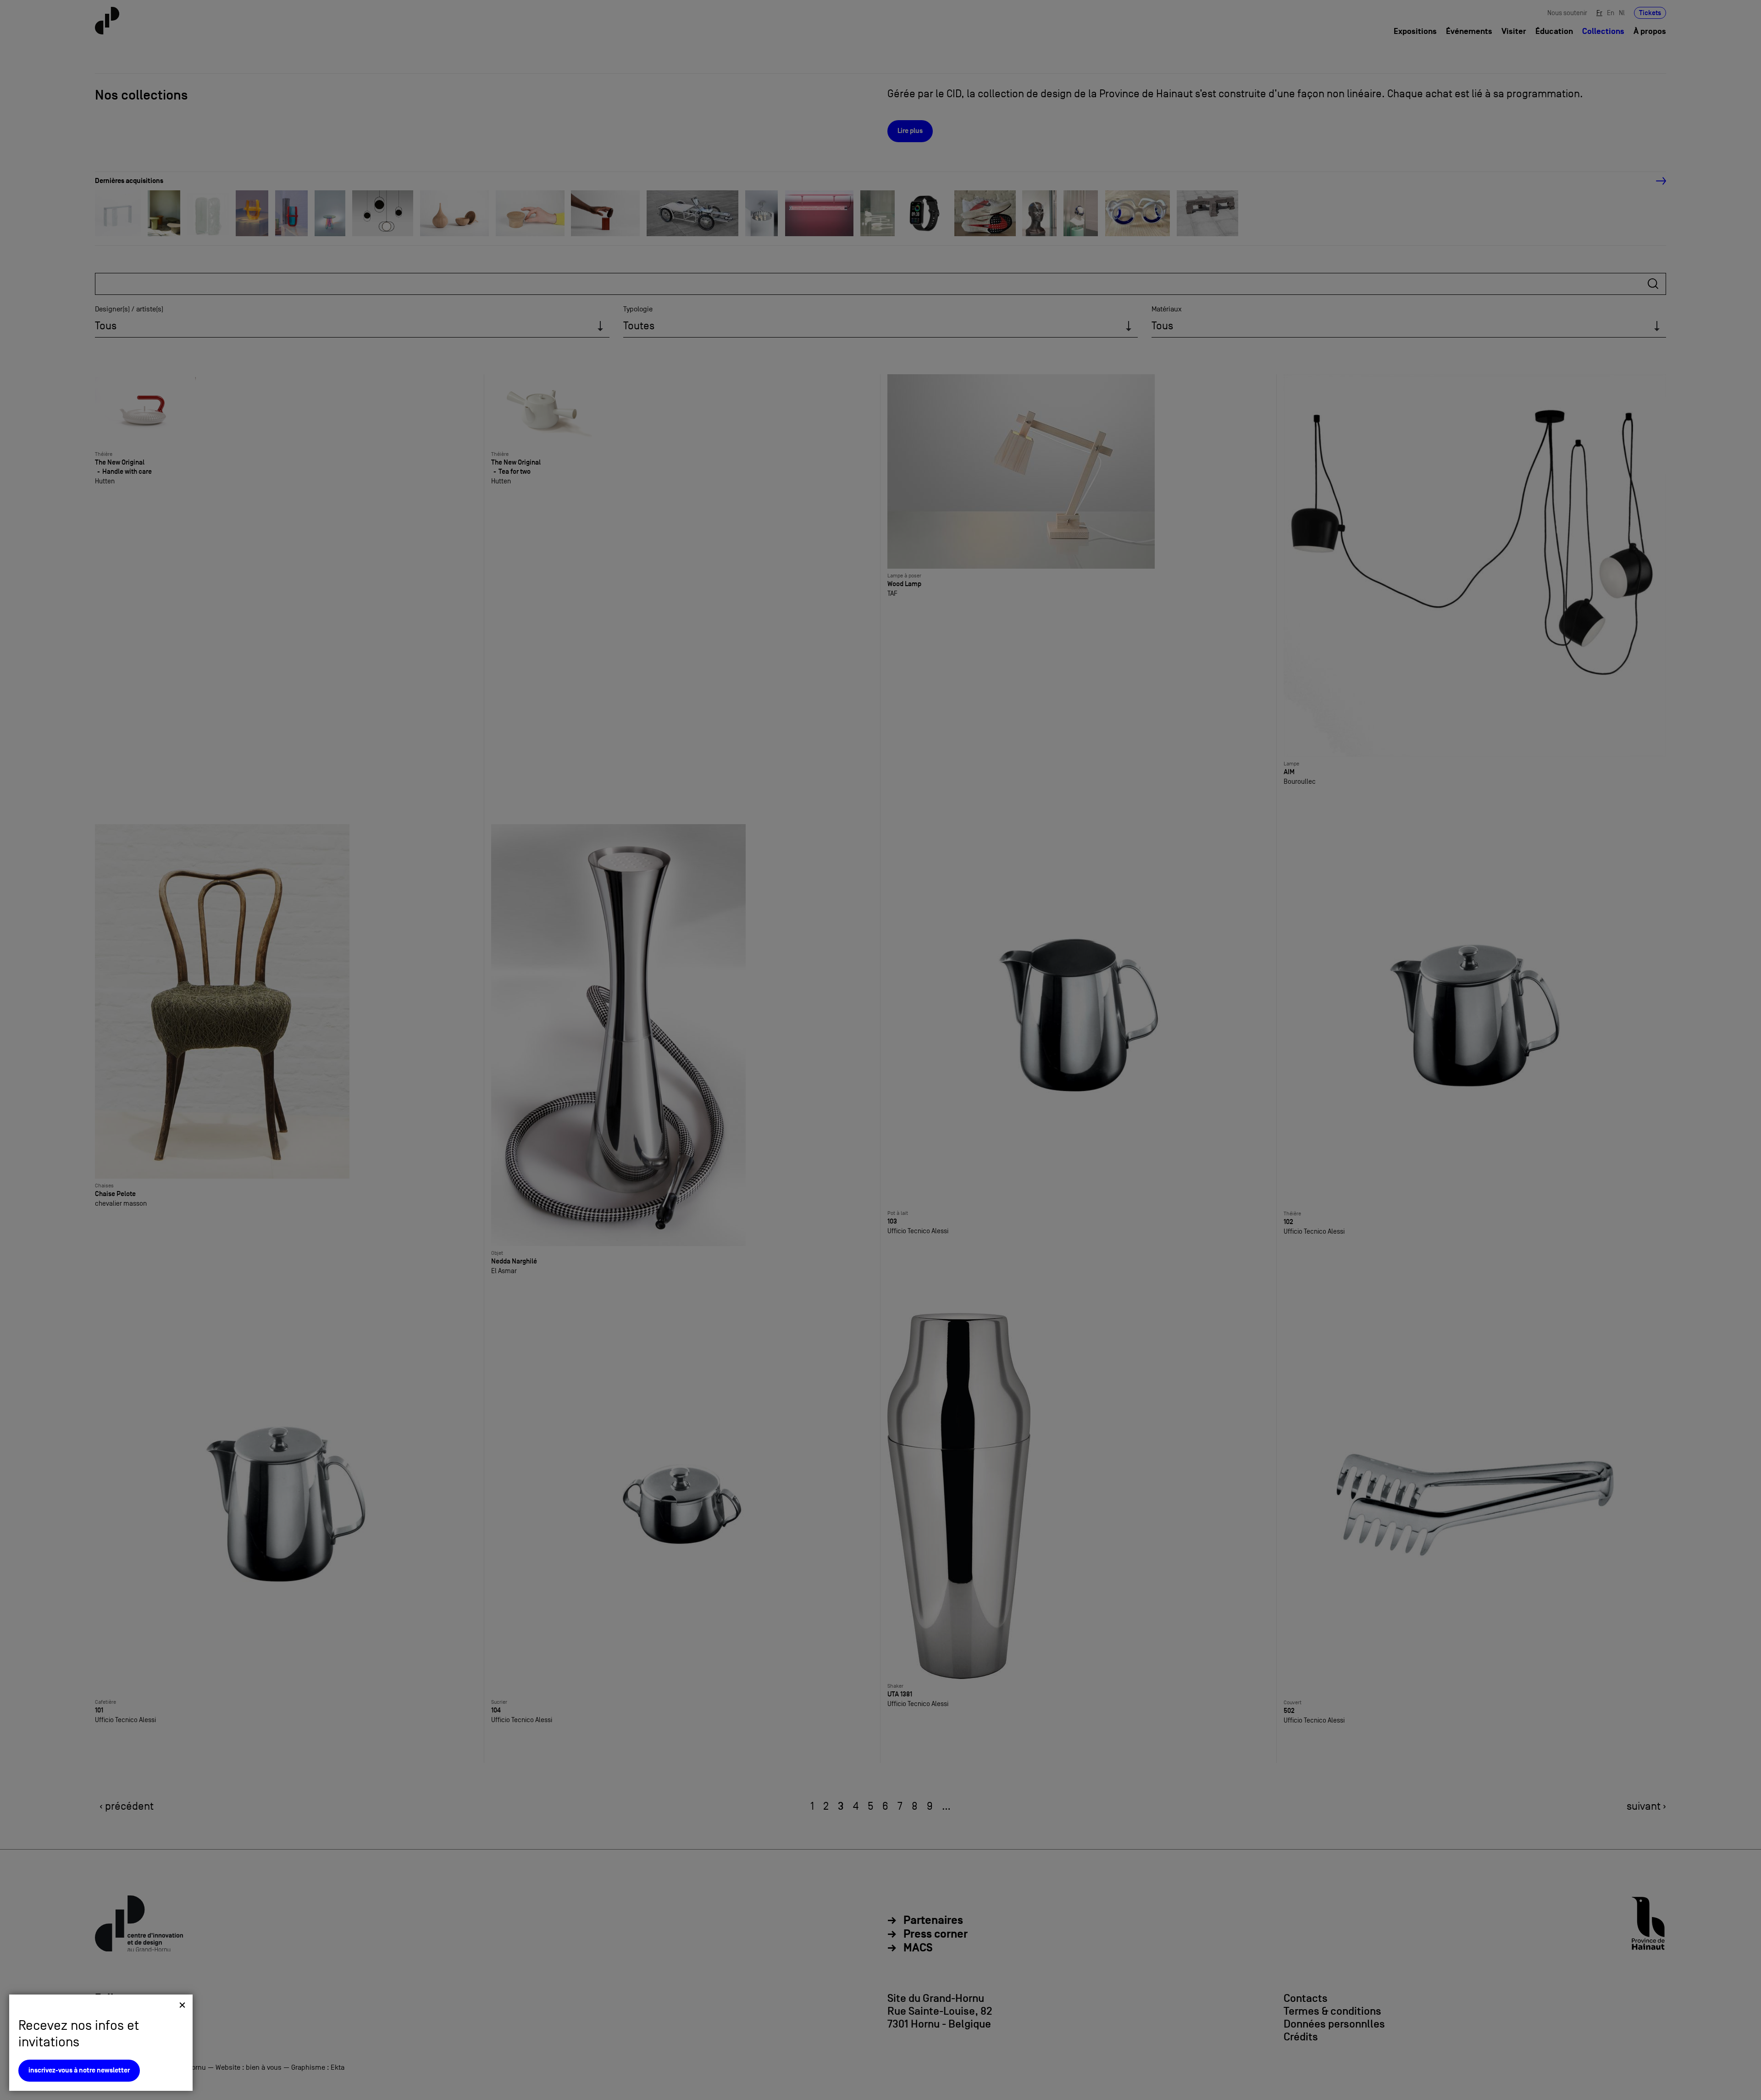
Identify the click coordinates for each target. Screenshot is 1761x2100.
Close (182, 2005)
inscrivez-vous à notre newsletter (79, 2070)
